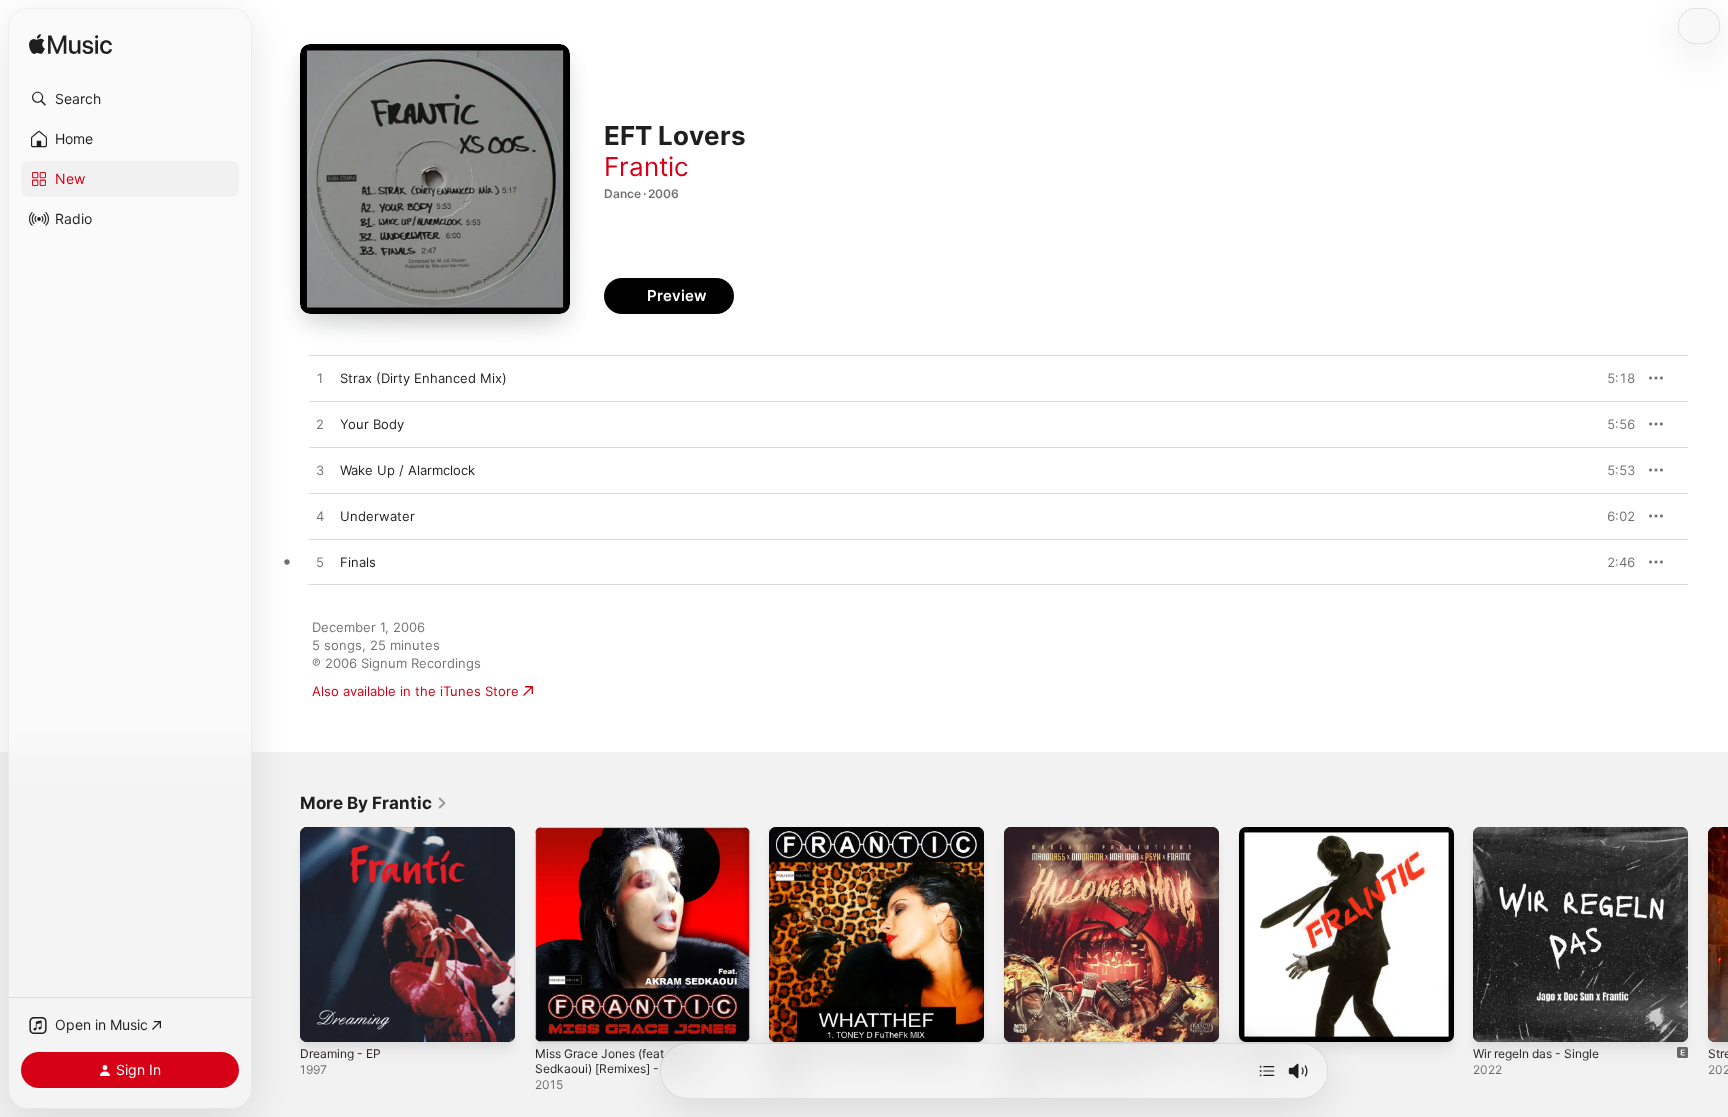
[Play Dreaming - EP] (325, 1017)
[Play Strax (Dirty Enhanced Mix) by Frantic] (320, 379)
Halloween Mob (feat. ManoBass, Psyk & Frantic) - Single (1108, 843)
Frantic (646, 166)
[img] (70, 45)
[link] (374, 803)
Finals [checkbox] (358, 562)
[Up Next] (1267, 1071)
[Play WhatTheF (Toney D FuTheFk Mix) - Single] (794, 1017)
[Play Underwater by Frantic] (320, 517)
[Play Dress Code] (1264, 1017)
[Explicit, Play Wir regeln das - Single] (1498, 1017)
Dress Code (1275, 835)
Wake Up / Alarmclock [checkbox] (407, 470)
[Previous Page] (280, 934)
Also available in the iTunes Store (415, 691)
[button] (130, 99)
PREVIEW (1613, 378)
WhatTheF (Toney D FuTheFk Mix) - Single (875, 843)
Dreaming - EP (344, 835)
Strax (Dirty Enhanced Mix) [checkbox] (423, 378)
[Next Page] (1708, 934)
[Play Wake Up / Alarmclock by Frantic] (320, 471)
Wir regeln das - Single (1544, 835)
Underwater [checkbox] (377, 516)
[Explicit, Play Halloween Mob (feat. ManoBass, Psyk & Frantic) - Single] (1029, 1017)
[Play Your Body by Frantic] (320, 425)
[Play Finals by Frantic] (320, 563)
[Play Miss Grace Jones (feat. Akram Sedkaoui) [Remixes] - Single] (560, 1017)
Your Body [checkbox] (372, 424)
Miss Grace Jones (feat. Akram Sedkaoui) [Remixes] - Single (631, 843)
